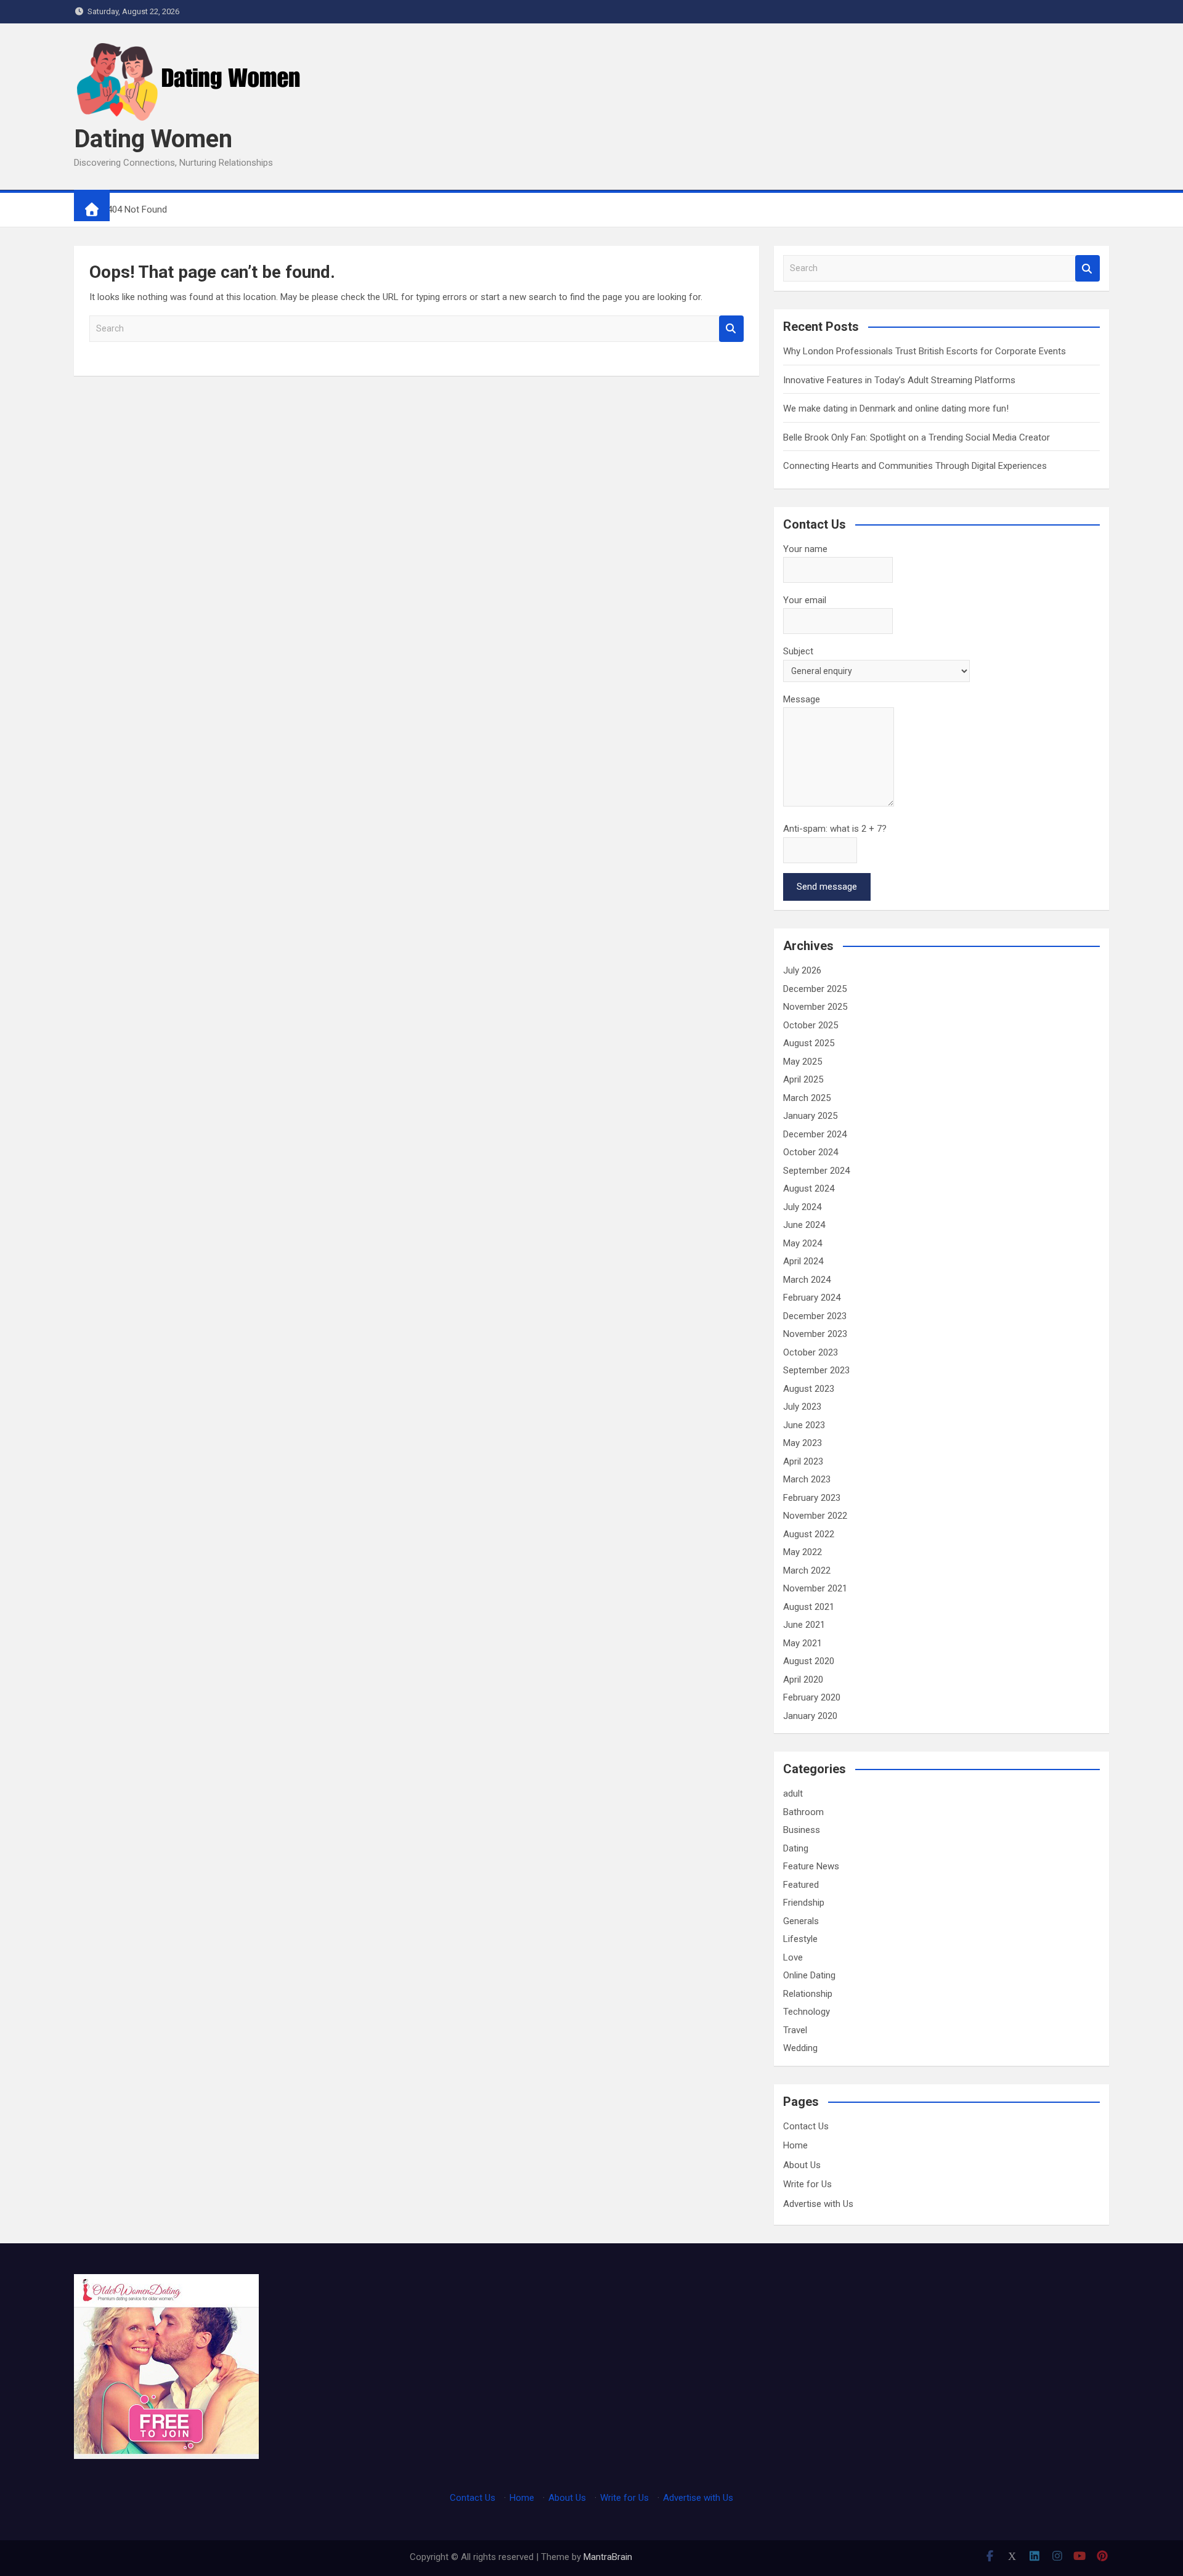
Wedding (800, 2048)
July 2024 (802, 1207)
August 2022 (809, 1534)
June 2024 (804, 1225)
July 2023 (802, 1407)
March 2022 (807, 1570)
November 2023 (815, 1334)
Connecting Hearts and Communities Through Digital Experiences (915, 466)
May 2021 (803, 1643)
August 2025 (809, 1043)
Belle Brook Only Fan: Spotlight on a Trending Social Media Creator (917, 437)
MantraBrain (608, 2557)
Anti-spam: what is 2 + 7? (835, 829)
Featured (801, 1885)
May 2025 (803, 1062)
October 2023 (811, 1352)
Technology (807, 2012)
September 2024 (816, 1171)
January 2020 (810, 1716)
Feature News (811, 1866)
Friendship (804, 1903)
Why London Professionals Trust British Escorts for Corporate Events (925, 351)
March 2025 (807, 1098)
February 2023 (812, 1498)
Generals (801, 1921)
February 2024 (812, 1298)
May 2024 (803, 1243)
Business (802, 1830)
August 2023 (809, 1389)
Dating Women (153, 139)
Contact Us (806, 2126)
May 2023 (803, 1443)
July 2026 (802, 970)
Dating (796, 1848)
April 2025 (803, 1079)
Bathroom (803, 1812)
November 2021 (815, 1588)
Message (802, 699)
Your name (805, 549)
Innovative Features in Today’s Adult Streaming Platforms (899, 380)
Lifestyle (800, 1939)
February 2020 (812, 1697)
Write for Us (807, 2184)
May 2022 (803, 1552)
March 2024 (807, 1280)
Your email (805, 600)
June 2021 (804, 1625)
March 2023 (807, 1479)
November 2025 (815, 1007)
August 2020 (809, 1661)
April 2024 (803, 1261)
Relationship (808, 1994)
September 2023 (816, 1370)
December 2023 (815, 1316)
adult (793, 1794)
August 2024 (809, 1188)
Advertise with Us (818, 2204)
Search (731, 329)
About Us (802, 2165)
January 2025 (810, 1116)
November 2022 (815, 1516)
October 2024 (811, 1152)
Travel (795, 2030)
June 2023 (804, 1425)
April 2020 (803, 1680)
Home (795, 2145)
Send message (827, 887)
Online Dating (809, 1975)
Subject (798, 651)
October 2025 (811, 1025)
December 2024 (815, 1134)
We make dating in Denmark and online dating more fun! (896, 408)
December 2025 (815, 989)
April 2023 (803, 1461)
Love (793, 1957)
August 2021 (809, 1607)
